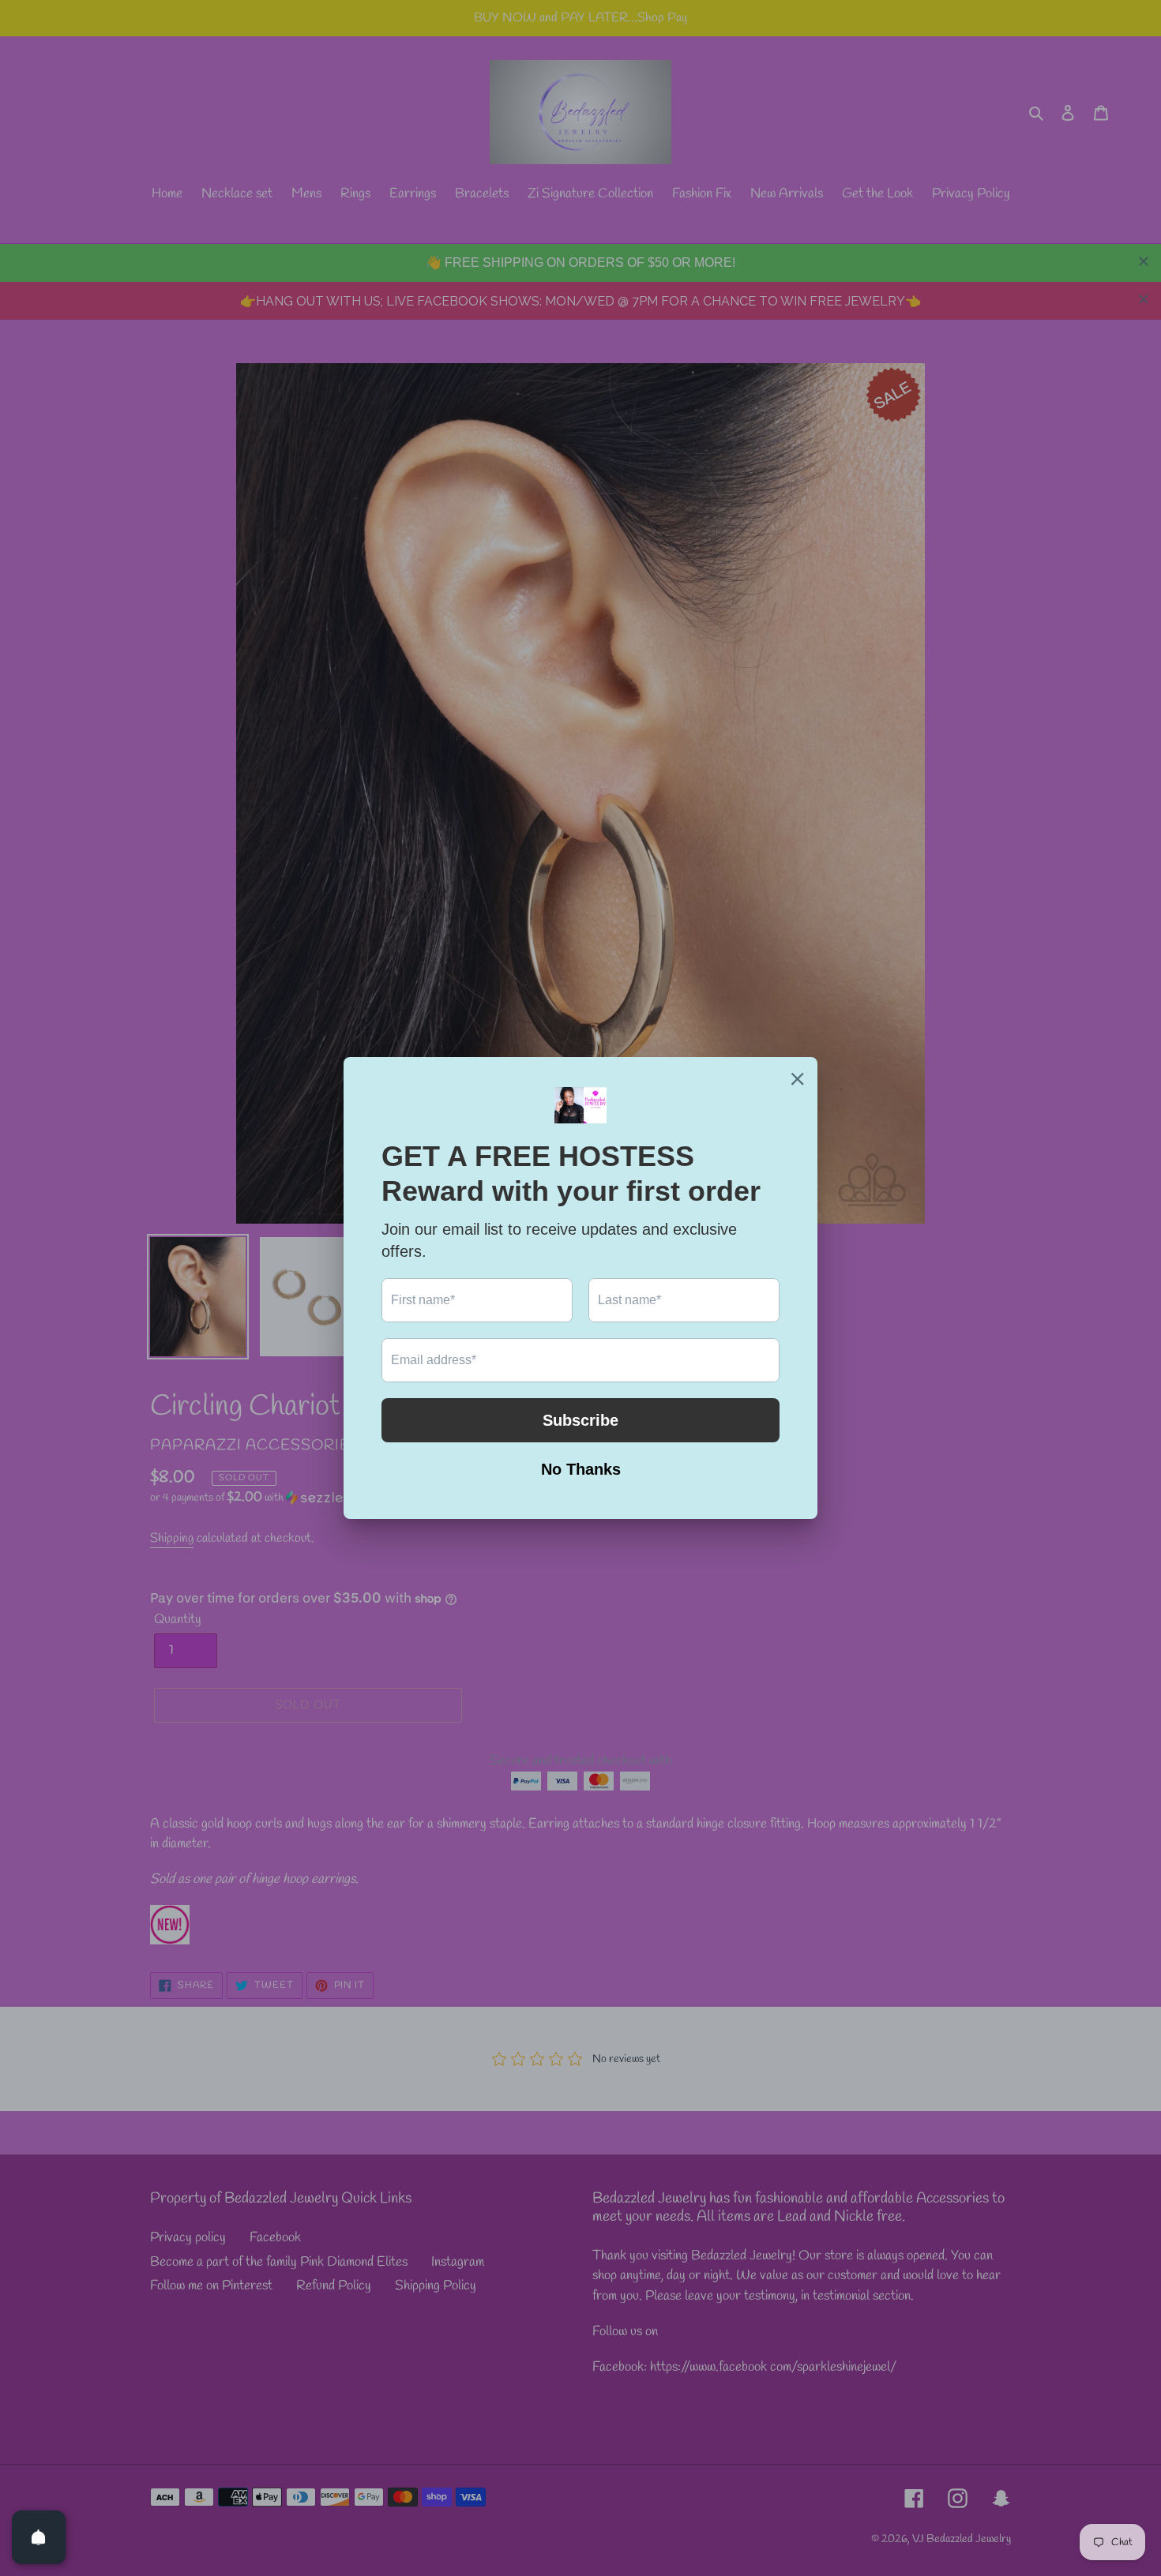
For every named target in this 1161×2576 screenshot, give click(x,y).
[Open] (39, 2537)
